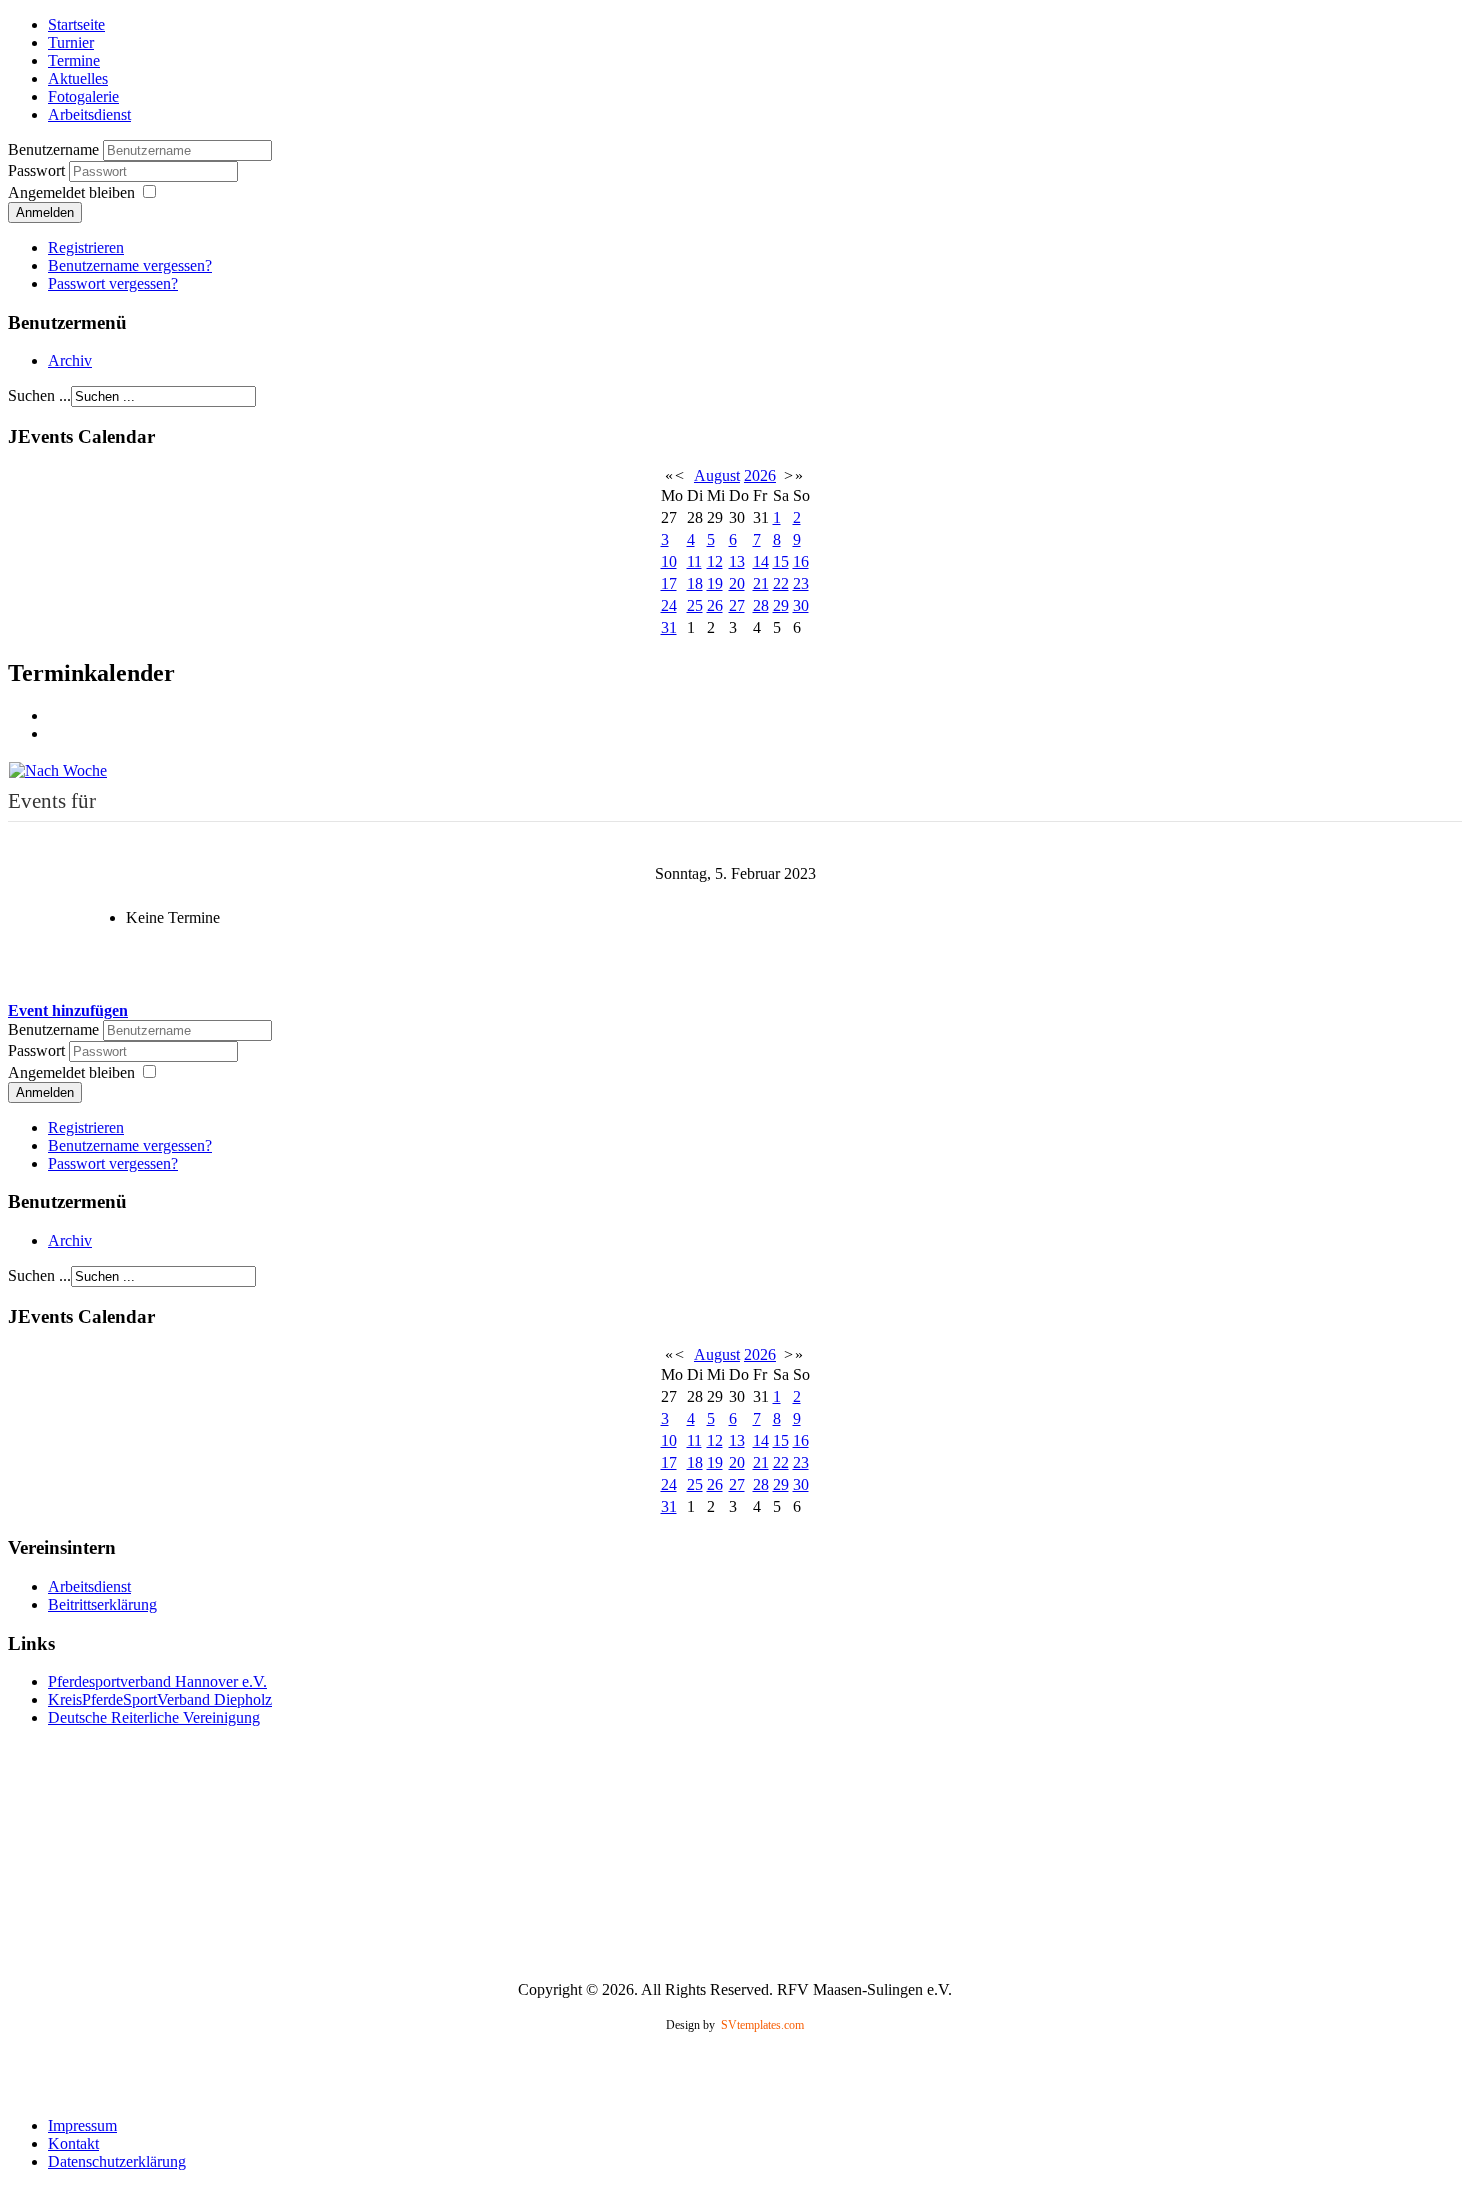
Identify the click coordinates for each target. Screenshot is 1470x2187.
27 (737, 605)
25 (695, 605)
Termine (74, 60)
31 (669, 627)
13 (737, 561)
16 (801, 561)
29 (781, 605)
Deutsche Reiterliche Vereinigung (154, 1717)
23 (801, 583)
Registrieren (86, 247)
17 (669, 583)
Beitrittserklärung (102, 1604)
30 (801, 605)
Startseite (76, 24)
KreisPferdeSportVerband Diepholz (160, 1699)
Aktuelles (78, 78)
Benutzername (53, 149)
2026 (760, 475)
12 (715, 561)
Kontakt (73, 2143)
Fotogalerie (83, 96)
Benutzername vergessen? (130, 265)
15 (781, 561)
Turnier (71, 42)
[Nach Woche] (58, 768)
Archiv (70, 360)
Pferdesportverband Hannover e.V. (157, 1681)
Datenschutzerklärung (117, 2161)
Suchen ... (39, 395)
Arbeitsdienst (89, 114)
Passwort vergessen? (113, 283)
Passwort (38, 170)
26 (715, 605)
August (717, 475)
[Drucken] (55, 715)
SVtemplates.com (762, 2025)
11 (694, 561)
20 (737, 583)
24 (669, 605)
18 (695, 583)
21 (761, 583)
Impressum (82, 2125)
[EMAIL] (55, 733)
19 (715, 583)
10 (669, 561)
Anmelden (45, 212)
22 (781, 583)
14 (761, 561)
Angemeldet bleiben (71, 192)
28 (761, 605)
